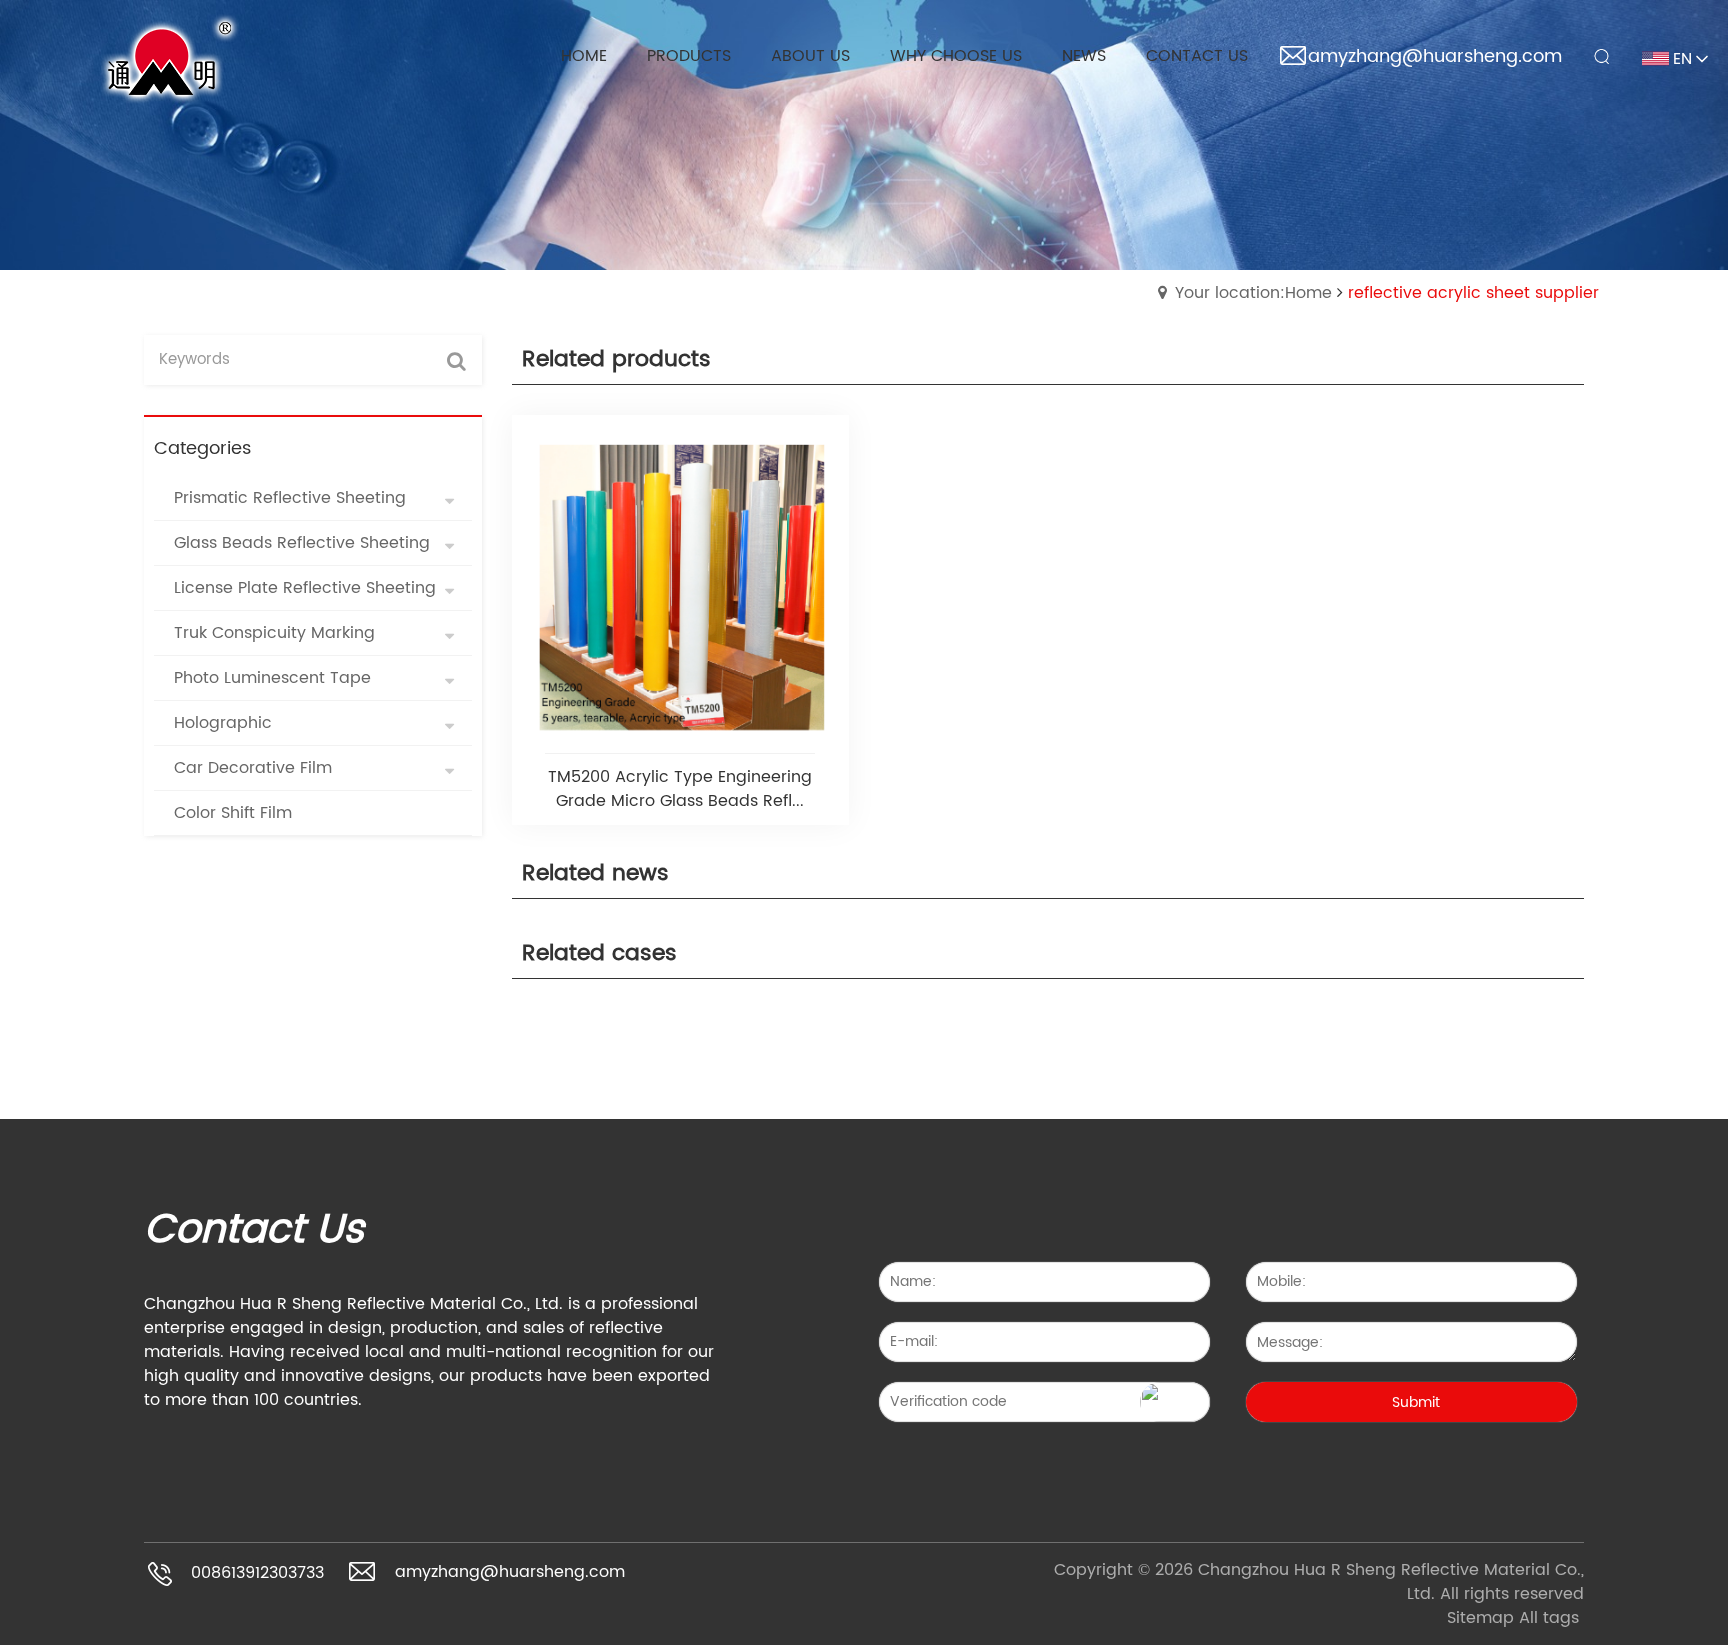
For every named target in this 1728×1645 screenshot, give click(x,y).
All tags (1549, 1618)
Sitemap (1480, 1618)
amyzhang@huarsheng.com (1435, 56)
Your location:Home (1253, 293)
